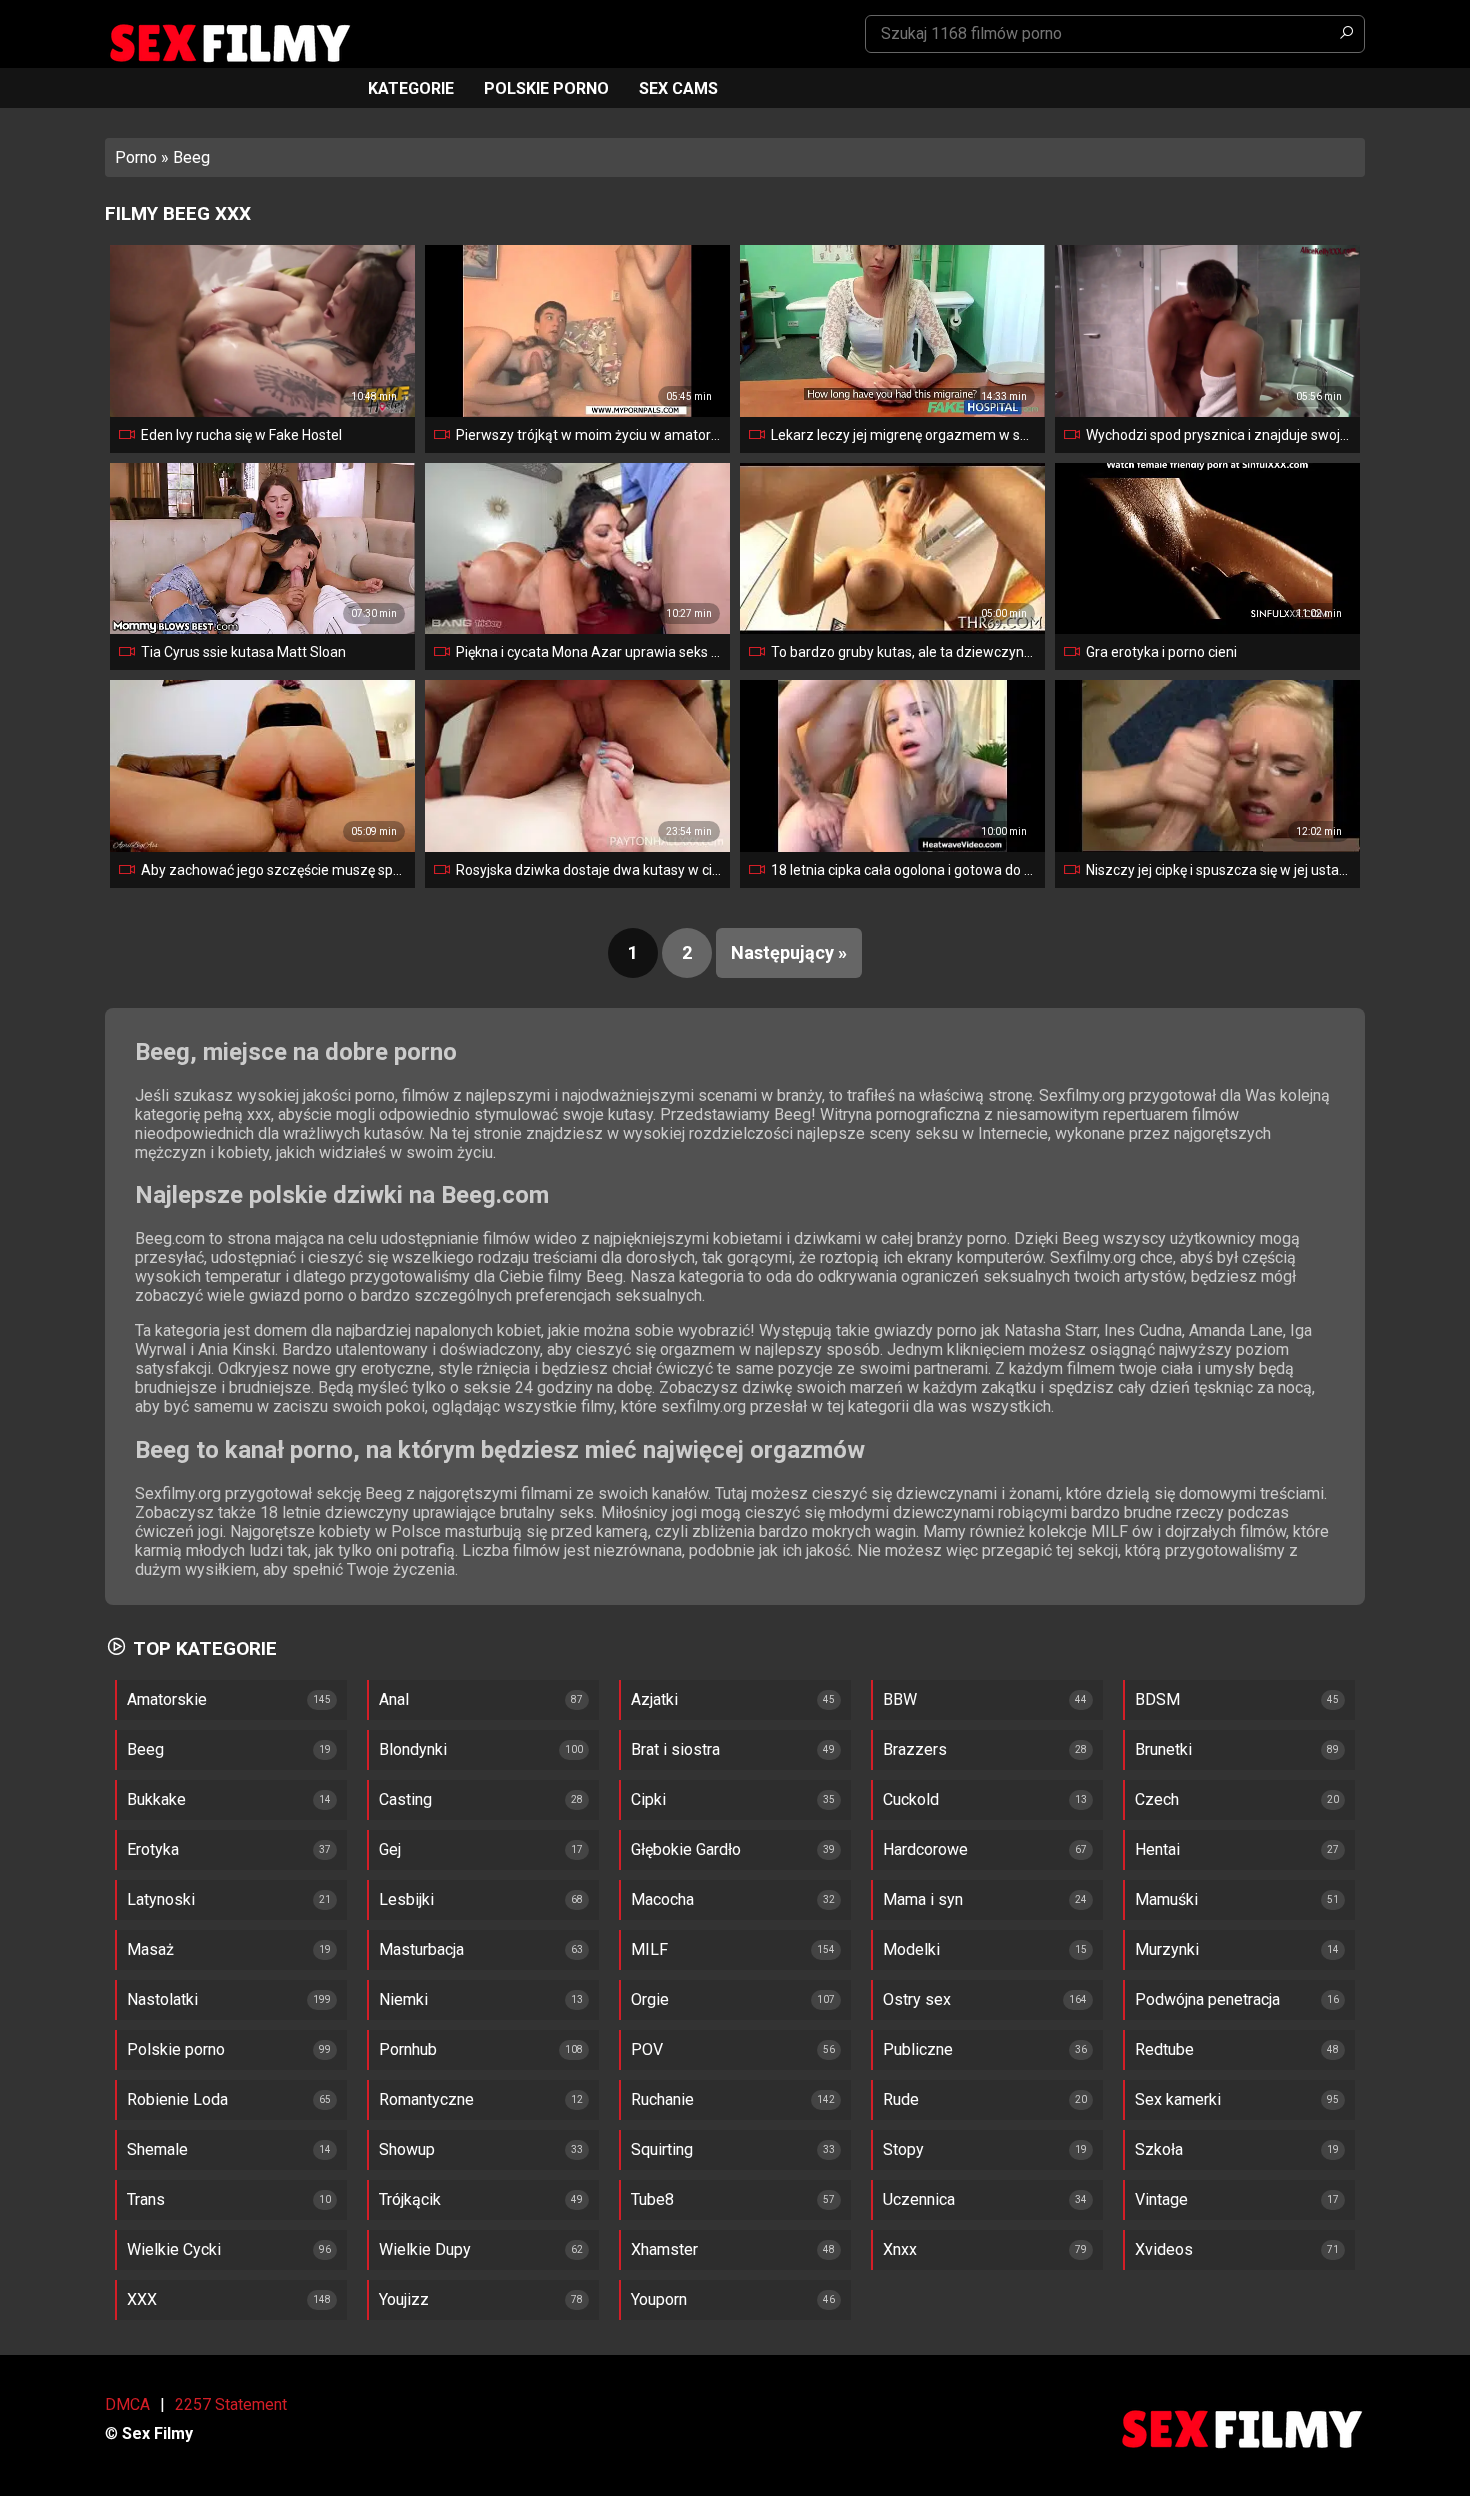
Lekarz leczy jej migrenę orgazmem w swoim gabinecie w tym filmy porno (904, 435)
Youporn (659, 2299)
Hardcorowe (925, 1849)
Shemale (157, 2149)
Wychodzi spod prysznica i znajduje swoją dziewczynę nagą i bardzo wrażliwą (1219, 435)
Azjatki (654, 1699)
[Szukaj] (1346, 34)
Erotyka (153, 1849)
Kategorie (411, 88)
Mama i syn (923, 1899)
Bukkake (156, 1799)
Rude (901, 2099)
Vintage (1161, 2199)
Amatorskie (167, 1699)
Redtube (1164, 2049)
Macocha (662, 1899)
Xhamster (664, 2249)
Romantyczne (426, 2099)
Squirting (662, 2149)
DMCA (127, 2404)
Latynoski (161, 1899)
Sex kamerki (1178, 2099)
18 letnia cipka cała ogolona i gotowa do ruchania (904, 870)
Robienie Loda (177, 2099)
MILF (649, 1949)
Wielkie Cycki (174, 2249)
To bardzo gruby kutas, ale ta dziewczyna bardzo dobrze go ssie (904, 652)
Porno (136, 157)
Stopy (903, 2149)
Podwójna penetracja (1207, 1999)
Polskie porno (546, 88)
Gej (390, 1849)
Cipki (648, 1799)
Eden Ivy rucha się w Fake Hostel (241, 435)
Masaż (150, 1949)
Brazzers (915, 1749)
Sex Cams (678, 88)
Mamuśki (1166, 1899)
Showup (407, 2149)
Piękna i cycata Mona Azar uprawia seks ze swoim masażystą (589, 652)
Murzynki (1167, 1949)
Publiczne (918, 2049)
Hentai (1157, 1849)
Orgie (650, 1999)
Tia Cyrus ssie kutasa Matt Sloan (243, 652)
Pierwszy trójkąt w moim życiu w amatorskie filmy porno (589, 435)
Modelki (911, 1949)
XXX (142, 2299)
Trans (146, 2199)
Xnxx (900, 2249)
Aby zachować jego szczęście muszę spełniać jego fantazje (274, 870)
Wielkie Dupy (425, 2249)
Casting (405, 1799)
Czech (1157, 1799)
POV (647, 2049)
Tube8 (652, 2199)
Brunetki (1163, 1749)
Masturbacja (421, 1949)
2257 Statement (231, 2404)
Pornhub (408, 2049)
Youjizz (404, 2299)
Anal (394, 1699)
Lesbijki (406, 1899)
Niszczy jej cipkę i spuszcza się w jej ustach (1219, 870)
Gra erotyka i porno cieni (1161, 652)
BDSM (1157, 1699)
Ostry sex (917, 1999)
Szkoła (1159, 2149)
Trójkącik (410, 2199)
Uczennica (919, 2199)
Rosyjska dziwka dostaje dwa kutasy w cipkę (589, 870)
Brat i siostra (675, 1749)
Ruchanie (662, 2099)
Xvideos (1164, 2249)
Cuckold (911, 1799)
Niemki (403, 1999)
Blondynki (413, 1749)
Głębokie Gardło (686, 1849)
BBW (900, 1699)
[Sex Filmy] (229, 43)
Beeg (145, 1749)
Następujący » (789, 952)
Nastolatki (162, 1999)
